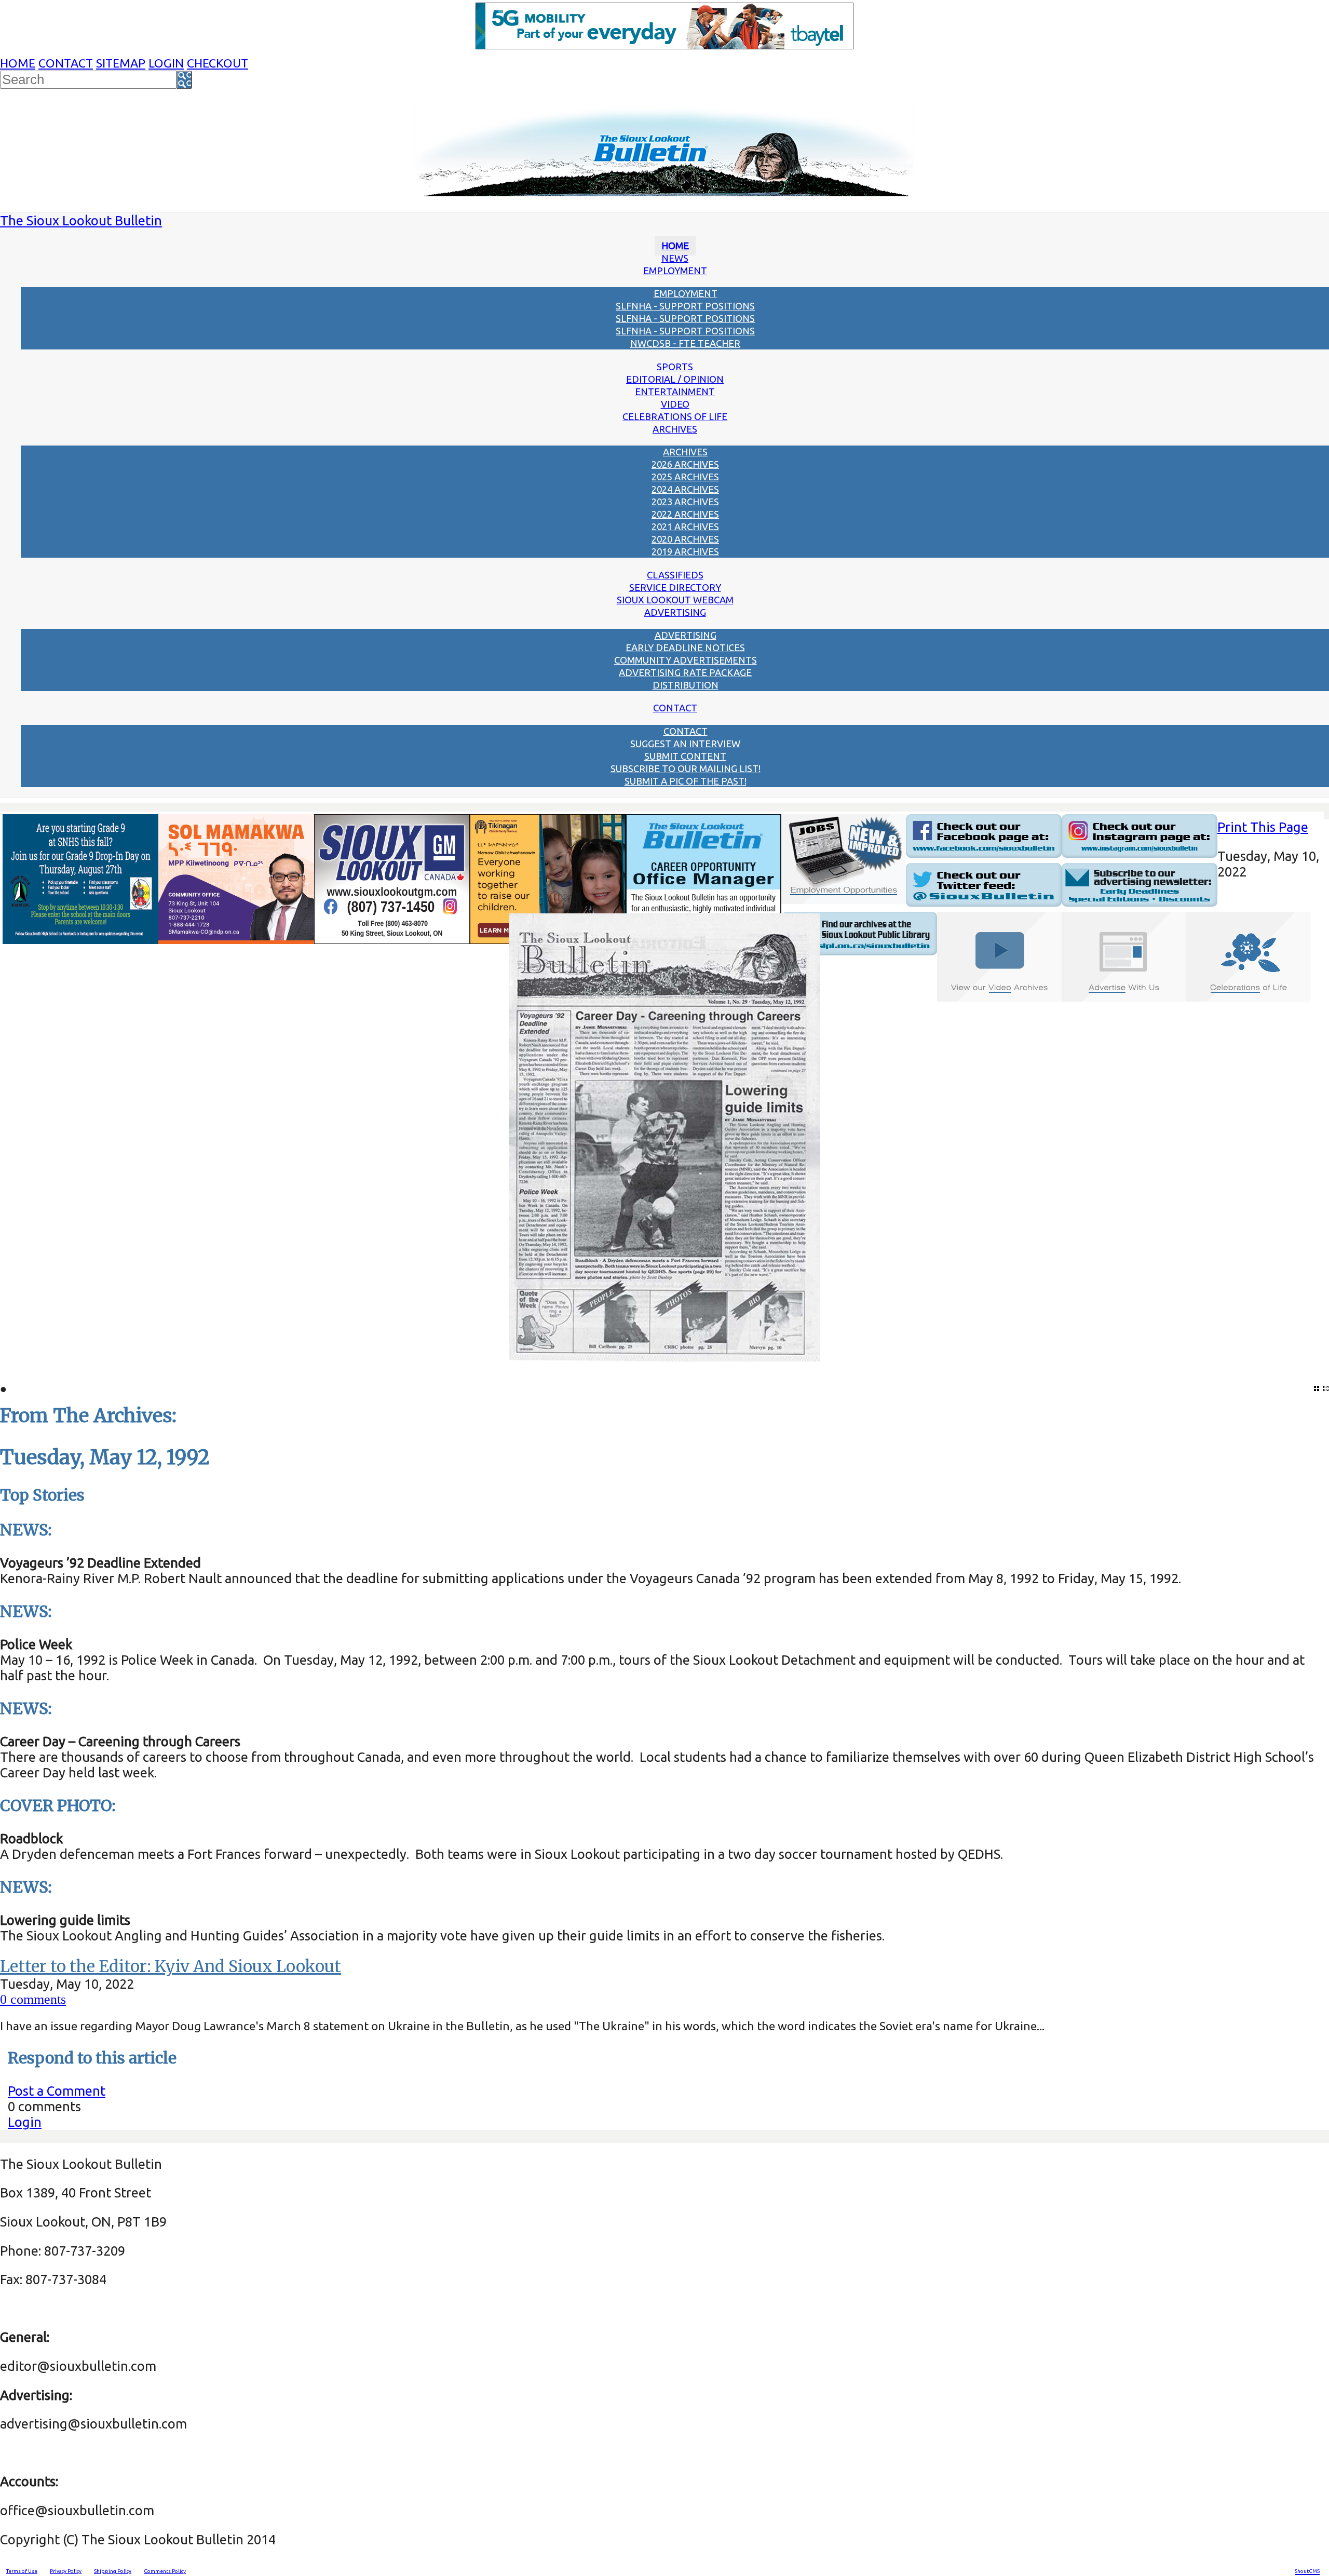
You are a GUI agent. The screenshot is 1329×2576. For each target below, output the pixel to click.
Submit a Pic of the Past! (686, 781)
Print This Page (1263, 827)
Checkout (218, 63)
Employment (675, 271)
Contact (66, 63)
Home (18, 63)
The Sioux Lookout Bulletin (81, 220)
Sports (675, 367)
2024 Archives (685, 489)
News (675, 258)
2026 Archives (685, 464)
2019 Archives (685, 551)
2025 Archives (685, 477)
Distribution (686, 685)
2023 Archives (685, 502)
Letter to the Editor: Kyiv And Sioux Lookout (171, 1966)
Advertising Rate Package (685, 672)
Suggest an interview (685, 744)
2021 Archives (685, 527)
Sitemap (121, 63)
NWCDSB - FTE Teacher (685, 343)
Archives (675, 429)
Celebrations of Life (675, 416)
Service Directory (675, 587)
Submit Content (685, 756)
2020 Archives (685, 539)
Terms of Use (22, 2571)
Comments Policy (165, 2571)
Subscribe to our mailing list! (686, 768)
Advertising (675, 612)
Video (675, 404)
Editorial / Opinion (675, 379)
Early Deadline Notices (685, 648)
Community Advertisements (686, 660)
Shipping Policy (113, 2571)
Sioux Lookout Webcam (675, 600)
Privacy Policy (66, 2571)
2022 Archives (685, 514)
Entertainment (675, 392)
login (166, 63)
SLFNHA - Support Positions (685, 306)
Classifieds (675, 575)
